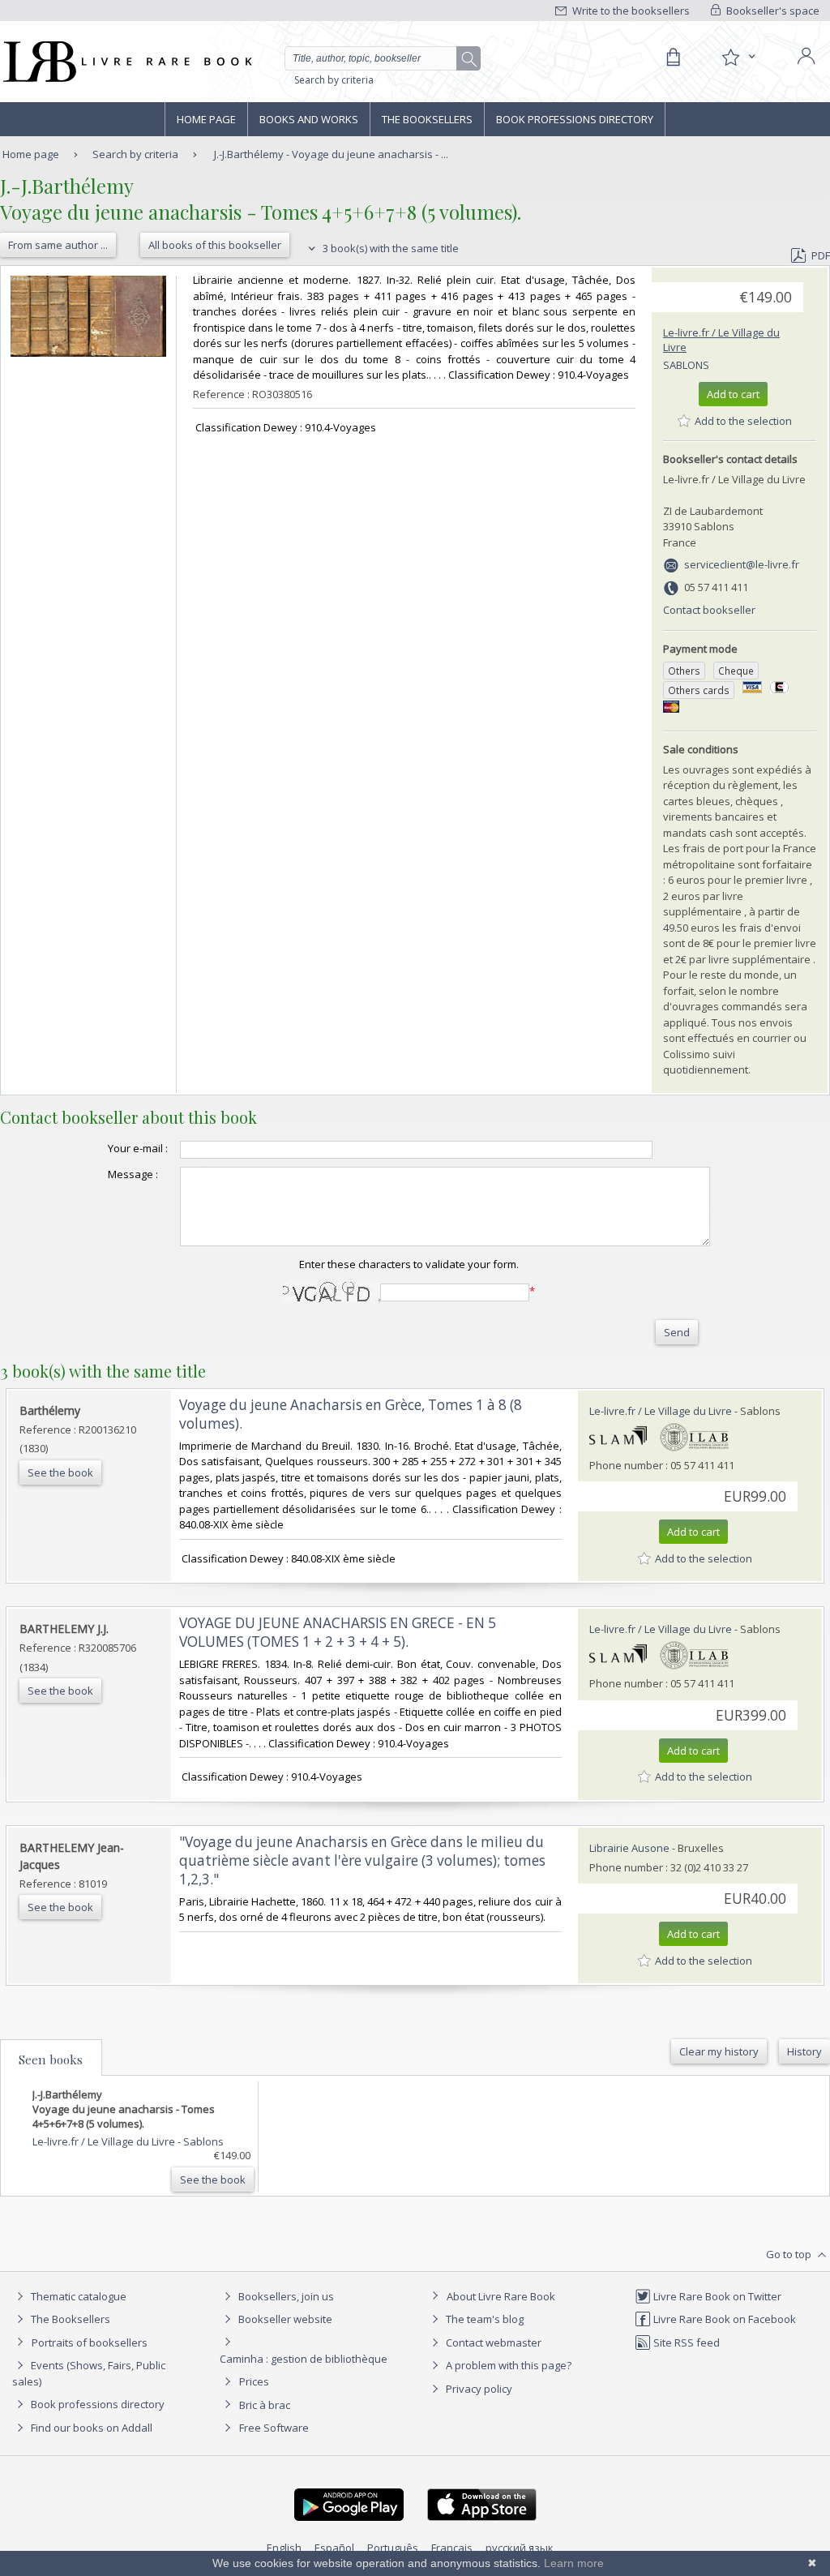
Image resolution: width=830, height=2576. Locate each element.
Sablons (686, 365)
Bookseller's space (772, 11)
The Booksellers (427, 119)
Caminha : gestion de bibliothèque (304, 2359)
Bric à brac (265, 2405)
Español (334, 2548)
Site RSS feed (685, 2342)
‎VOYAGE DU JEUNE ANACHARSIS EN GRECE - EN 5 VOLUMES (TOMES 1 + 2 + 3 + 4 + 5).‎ (338, 1632)
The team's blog (483, 2319)
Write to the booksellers (630, 11)
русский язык (520, 2548)
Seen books (51, 2060)
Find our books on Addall (90, 2428)
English (284, 2548)
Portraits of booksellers (90, 2342)
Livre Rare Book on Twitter (716, 2296)
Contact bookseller (709, 610)
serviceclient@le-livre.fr (742, 564)
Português (393, 2548)
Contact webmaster (492, 2342)
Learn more (574, 2563)
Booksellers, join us (285, 2296)
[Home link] (126, 62)
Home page (206, 119)
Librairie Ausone (629, 1848)
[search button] (469, 59)
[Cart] (673, 58)
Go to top (790, 2254)
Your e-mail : (138, 1148)
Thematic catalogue (77, 2296)
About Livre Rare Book (501, 2296)
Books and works (309, 119)
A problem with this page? (507, 2365)
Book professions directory (575, 119)
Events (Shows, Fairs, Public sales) (89, 2373)
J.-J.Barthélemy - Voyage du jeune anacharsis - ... (331, 154)
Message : (133, 1174)
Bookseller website (284, 2319)
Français (452, 2548)
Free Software (274, 2428)
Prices (254, 2381)
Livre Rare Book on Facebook (723, 2319)
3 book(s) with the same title (389, 248)
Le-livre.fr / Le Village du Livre (661, 1411)
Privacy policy (478, 2389)
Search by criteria (334, 80)
